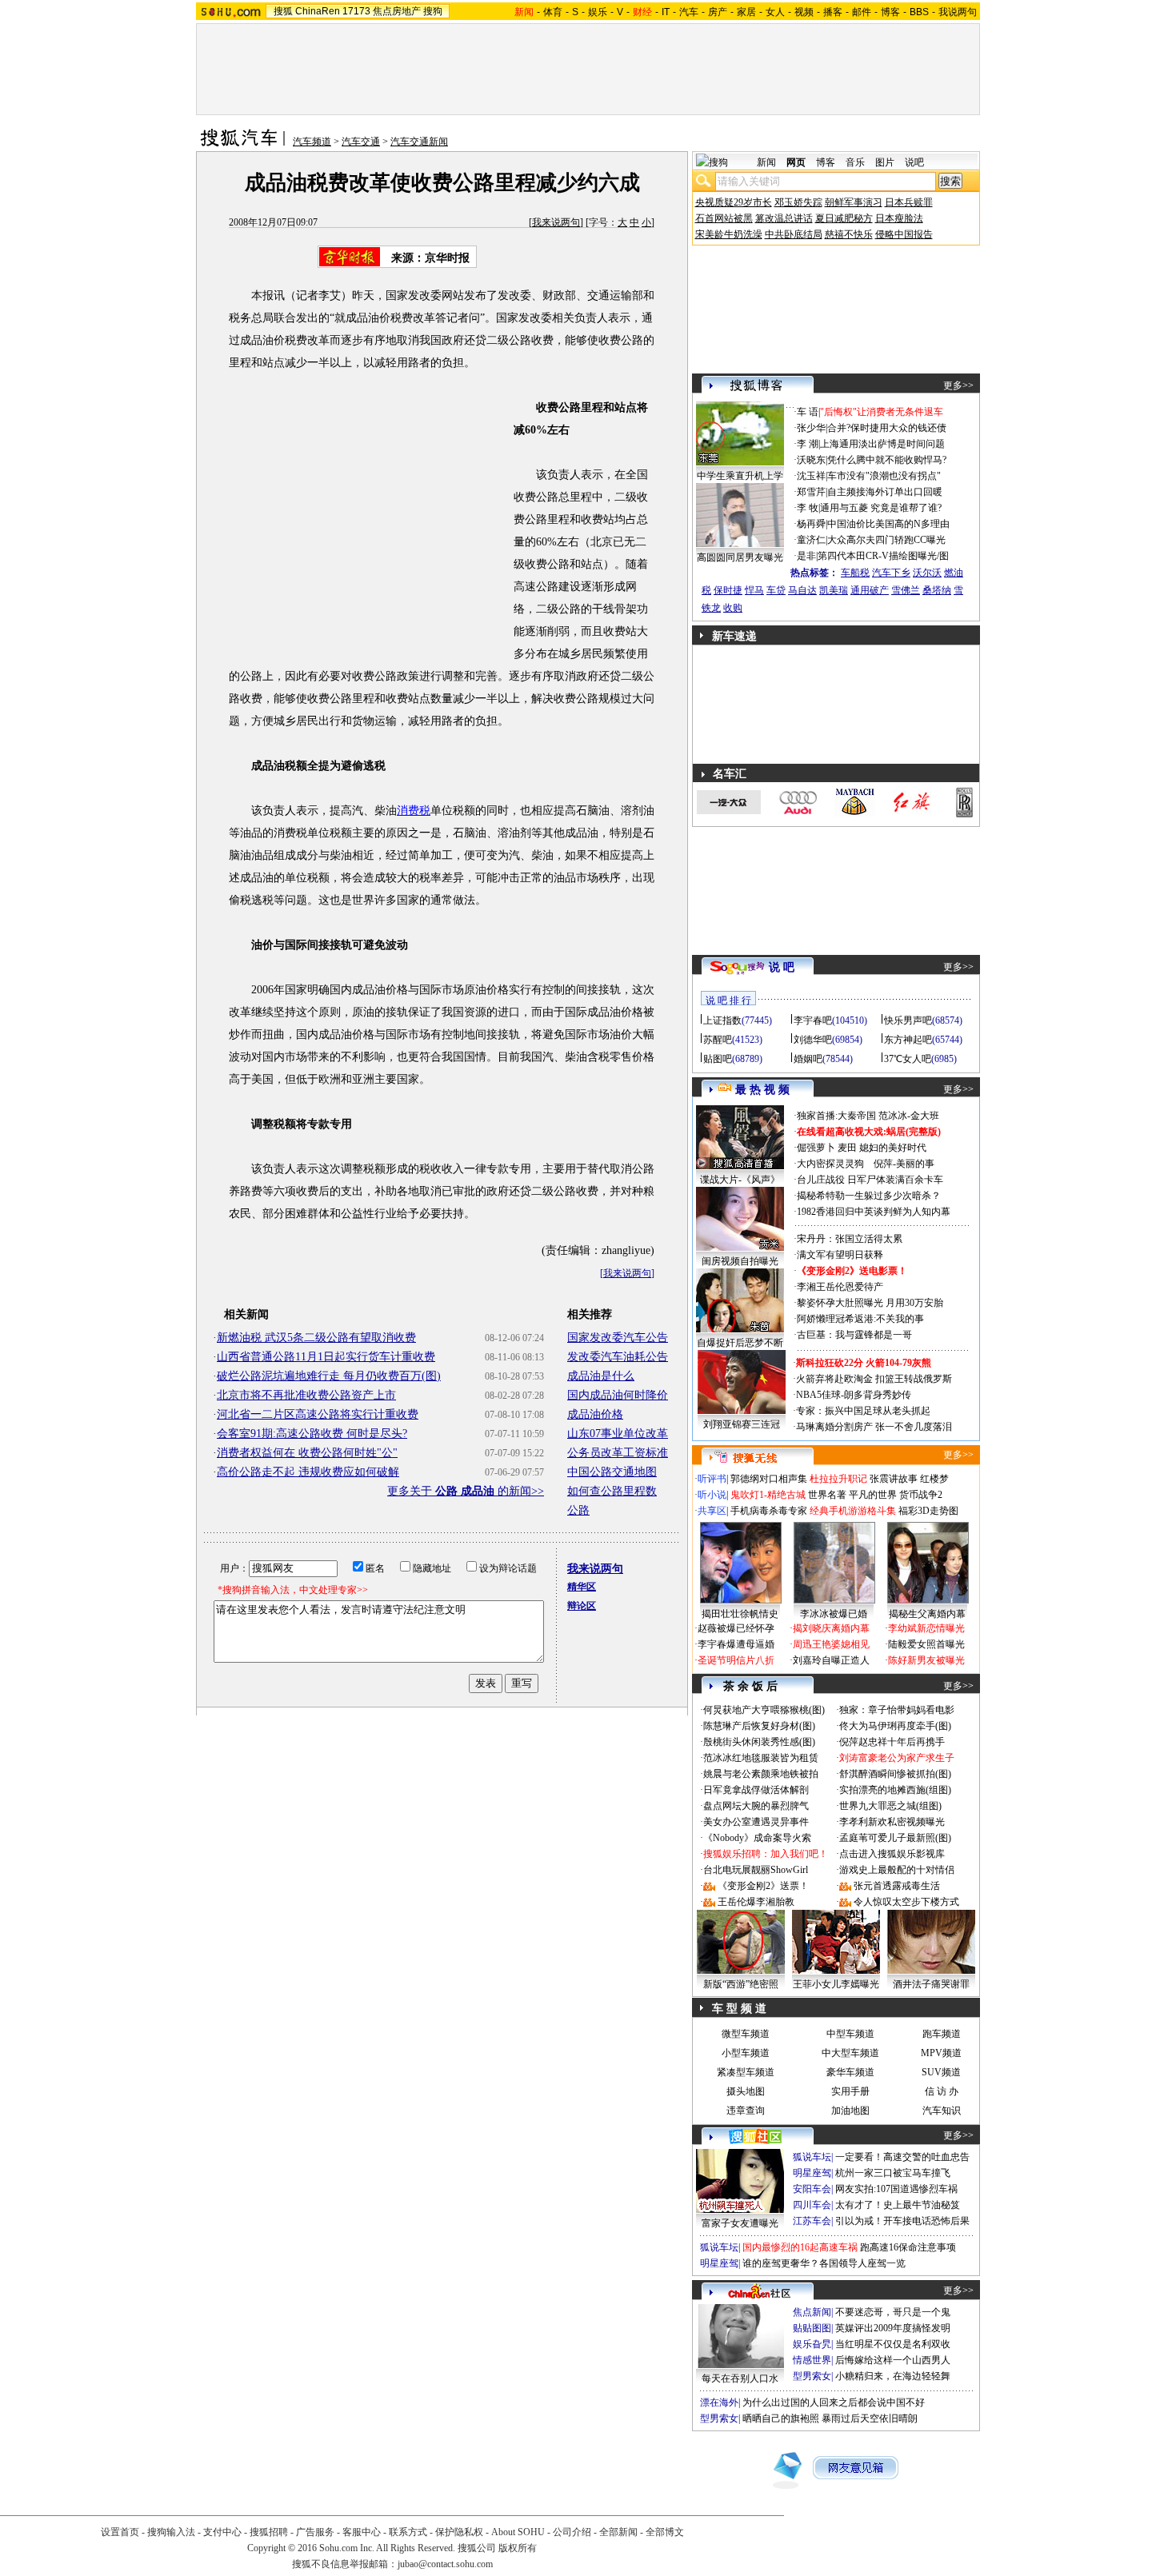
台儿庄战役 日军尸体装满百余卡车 (870, 1180)
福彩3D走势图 (928, 1511)
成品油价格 (595, 1414)
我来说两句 (556, 222)
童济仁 (811, 540)
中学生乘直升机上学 (740, 476)
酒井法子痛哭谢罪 (931, 1984)
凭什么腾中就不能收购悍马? (887, 460)
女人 (775, 12)
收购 (733, 608)
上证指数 (722, 1020)
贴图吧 (718, 1059)
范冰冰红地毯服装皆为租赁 (761, 1758)
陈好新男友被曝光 (926, 1660)
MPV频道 (941, 2053)
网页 (796, 162)
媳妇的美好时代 (893, 1148)
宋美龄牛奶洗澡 (729, 234)
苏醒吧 (718, 1040)
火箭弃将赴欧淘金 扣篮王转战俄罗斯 (874, 1379)
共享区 (712, 1511)
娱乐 (598, 12)
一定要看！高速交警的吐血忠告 (902, 2157)
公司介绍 (572, 2532)
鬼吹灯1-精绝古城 (768, 1495)
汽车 (689, 12)
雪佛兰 (906, 590)
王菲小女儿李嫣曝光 (836, 1984)
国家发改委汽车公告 (618, 1338)
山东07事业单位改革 (618, 1434)
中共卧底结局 (794, 234)
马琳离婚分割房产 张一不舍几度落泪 (874, 1427)
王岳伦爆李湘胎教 (756, 1902)
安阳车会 (812, 2189)
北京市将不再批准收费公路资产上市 (306, 1395)
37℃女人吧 (908, 1059)
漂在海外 (719, 2402)
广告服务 (315, 2532)
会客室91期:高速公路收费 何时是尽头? (312, 1434)
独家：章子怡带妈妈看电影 (897, 1710)
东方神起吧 (908, 1040)
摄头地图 (746, 2091)
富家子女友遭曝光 (740, 2223)
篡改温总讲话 (784, 218)
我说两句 (958, 12)
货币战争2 (921, 1495)
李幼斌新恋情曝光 (926, 1628)
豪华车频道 (850, 2072)
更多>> (958, 385)
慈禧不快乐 (849, 234)
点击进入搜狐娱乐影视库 (892, 1854)
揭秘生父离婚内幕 (927, 1614)
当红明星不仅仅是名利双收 (893, 2344)
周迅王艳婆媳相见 (831, 1644)
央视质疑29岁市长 (734, 202)
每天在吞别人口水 (740, 2378)
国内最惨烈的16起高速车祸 (800, 2247)
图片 (885, 162)
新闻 (766, 162)
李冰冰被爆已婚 (834, 1614)
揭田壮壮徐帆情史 (740, 1614)
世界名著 (827, 1495)
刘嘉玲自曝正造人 (831, 1660)
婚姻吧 (808, 1059)
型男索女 (812, 2376)
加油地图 (850, 2111)
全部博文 (665, 2532)
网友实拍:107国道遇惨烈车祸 (896, 2189)
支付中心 (222, 2532)
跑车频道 (942, 2034)
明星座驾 (812, 2173)
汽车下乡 (891, 573)
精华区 (582, 1587)
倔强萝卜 (816, 1148)
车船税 (855, 573)
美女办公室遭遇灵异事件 (756, 1822)
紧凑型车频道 (746, 2072)
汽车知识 (942, 2111)
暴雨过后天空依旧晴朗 (870, 2418)
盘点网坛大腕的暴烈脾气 (756, 1806)
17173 (356, 11)
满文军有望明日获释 (840, 1255)
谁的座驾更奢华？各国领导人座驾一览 (824, 2263)
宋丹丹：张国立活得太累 (850, 1239)
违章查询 (746, 2111)
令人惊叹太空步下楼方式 (906, 1902)
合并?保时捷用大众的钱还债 (887, 428)
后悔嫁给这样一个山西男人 (893, 2360)
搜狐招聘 (269, 2532)
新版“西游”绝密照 (741, 1984)
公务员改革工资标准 (618, 1453)
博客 (890, 12)
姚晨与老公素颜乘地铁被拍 (761, 1774)
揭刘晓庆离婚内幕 (831, 1628)
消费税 (414, 811)
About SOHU (518, 2532)
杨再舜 (811, 524)
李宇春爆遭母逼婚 (736, 1644)
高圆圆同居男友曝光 (740, 557)
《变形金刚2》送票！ (763, 1886)
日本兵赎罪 (909, 202)
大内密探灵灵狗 (830, 1164)
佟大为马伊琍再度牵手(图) (895, 1726)
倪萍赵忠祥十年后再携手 (892, 1742)
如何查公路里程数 (612, 1491)
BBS (919, 12)
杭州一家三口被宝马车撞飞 (893, 2173)
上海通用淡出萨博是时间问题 (882, 444)
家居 (746, 12)
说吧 (914, 162)
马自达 (802, 590)
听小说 (712, 1495)
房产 (718, 12)
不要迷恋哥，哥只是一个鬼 (893, 2312)
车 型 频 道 (739, 2009)
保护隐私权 (459, 2532)
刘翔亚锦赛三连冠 (742, 1424)
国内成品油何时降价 (618, 1395)
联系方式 (408, 2532)
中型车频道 (850, 2034)
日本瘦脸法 (899, 218)
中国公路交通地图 (612, 1472)
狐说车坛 (812, 2157)
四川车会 (812, 2205)
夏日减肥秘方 (844, 218)
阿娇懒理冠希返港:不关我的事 (860, 1319)
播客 (833, 12)
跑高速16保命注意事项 (908, 2247)
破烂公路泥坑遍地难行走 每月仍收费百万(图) (329, 1376)
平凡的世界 (873, 1495)
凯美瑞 (834, 590)
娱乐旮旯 (812, 2344)
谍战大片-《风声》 (740, 1180)
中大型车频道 (850, 2053)
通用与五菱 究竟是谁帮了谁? (881, 508)
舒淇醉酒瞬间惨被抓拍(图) (895, 1774)
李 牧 (808, 508)
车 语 (808, 412)
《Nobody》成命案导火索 (757, 1838)
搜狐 (283, 11)
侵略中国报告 (904, 234)
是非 (806, 556)
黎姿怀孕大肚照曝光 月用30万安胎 (870, 1303)
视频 (804, 12)
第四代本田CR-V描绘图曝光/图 (883, 556)
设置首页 (120, 2532)
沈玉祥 (811, 476)
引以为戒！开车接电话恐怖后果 (902, 2221)
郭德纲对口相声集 (769, 1479)
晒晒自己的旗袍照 (781, 2418)
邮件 (862, 12)
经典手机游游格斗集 (853, 1511)
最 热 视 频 (762, 1090)
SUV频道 (941, 2072)
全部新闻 (618, 2532)
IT (666, 12)
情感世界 (812, 2360)
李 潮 (808, 444)
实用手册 (850, 2091)
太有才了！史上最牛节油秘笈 (898, 2205)
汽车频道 (312, 142)
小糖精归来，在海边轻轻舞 (893, 2376)
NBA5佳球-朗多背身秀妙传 (854, 1395)
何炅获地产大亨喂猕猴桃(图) (764, 1710)
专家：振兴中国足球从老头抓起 (863, 1411)
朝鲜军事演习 (854, 202)
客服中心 (362, 2532)
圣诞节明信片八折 (736, 1660)
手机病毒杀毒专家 (769, 1511)
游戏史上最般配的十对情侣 (897, 1870)
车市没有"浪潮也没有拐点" (884, 476)
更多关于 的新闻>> (466, 1491)
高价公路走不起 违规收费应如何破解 (308, 1472)
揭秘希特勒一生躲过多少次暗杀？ (869, 1196)
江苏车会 (812, 2221)
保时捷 (728, 590)
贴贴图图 (812, 2328)
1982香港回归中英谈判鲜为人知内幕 (874, 1212)
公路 (578, 1510)
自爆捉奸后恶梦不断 (740, 1343)
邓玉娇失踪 (798, 202)
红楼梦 (934, 1479)
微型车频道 (746, 2034)
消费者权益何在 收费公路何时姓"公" (307, 1453)
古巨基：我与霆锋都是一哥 (854, 1335)
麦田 (847, 1148)
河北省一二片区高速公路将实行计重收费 (318, 1414)
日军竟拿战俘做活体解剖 (756, 1790)
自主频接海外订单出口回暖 (885, 492)
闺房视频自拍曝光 (740, 1261)
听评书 (712, 1479)
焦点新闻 (812, 2312)
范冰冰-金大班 (909, 1116)
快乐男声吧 (908, 1020)
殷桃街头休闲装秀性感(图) (759, 1742)
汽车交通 (361, 142)
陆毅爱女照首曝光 (926, 1644)
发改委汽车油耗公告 (618, 1357)
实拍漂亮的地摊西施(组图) (895, 1790)
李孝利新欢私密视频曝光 (892, 1822)
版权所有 (518, 2548)
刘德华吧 (813, 1040)
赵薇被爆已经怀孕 (736, 1628)
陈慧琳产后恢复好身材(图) (759, 1726)
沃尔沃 (927, 573)
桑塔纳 (937, 590)
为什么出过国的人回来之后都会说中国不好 (834, 2402)
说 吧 (782, 967)
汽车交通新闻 (419, 142)
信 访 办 (942, 2091)
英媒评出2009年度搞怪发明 (893, 2328)
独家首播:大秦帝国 (836, 1116)
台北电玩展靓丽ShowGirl (756, 1870)
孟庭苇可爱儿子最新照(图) (895, 1838)
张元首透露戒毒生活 (897, 1886)
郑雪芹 (811, 492)
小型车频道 (746, 2053)
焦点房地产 (397, 11)
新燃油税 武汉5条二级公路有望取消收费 (316, 1338)
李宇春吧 (813, 1020)
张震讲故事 (894, 1479)
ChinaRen (318, 11)
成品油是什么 (601, 1376)
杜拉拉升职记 (838, 1479)
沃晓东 (811, 460)
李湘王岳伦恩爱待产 (840, 1287)
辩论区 (582, 1606)
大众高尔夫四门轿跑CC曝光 (886, 540)
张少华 (811, 428)
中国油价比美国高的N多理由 (888, 524)
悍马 (754, 590)
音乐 (855, 162)
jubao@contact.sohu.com (445, 2564)
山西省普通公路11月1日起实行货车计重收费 (326, 1357)
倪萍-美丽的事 (904, 1164)
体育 (553, 12)
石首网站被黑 (724, 218)
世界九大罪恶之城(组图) (890, 1806)
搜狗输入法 (171, 2532)
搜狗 (433, 11)
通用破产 (870, 590)
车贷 (776, 590)
